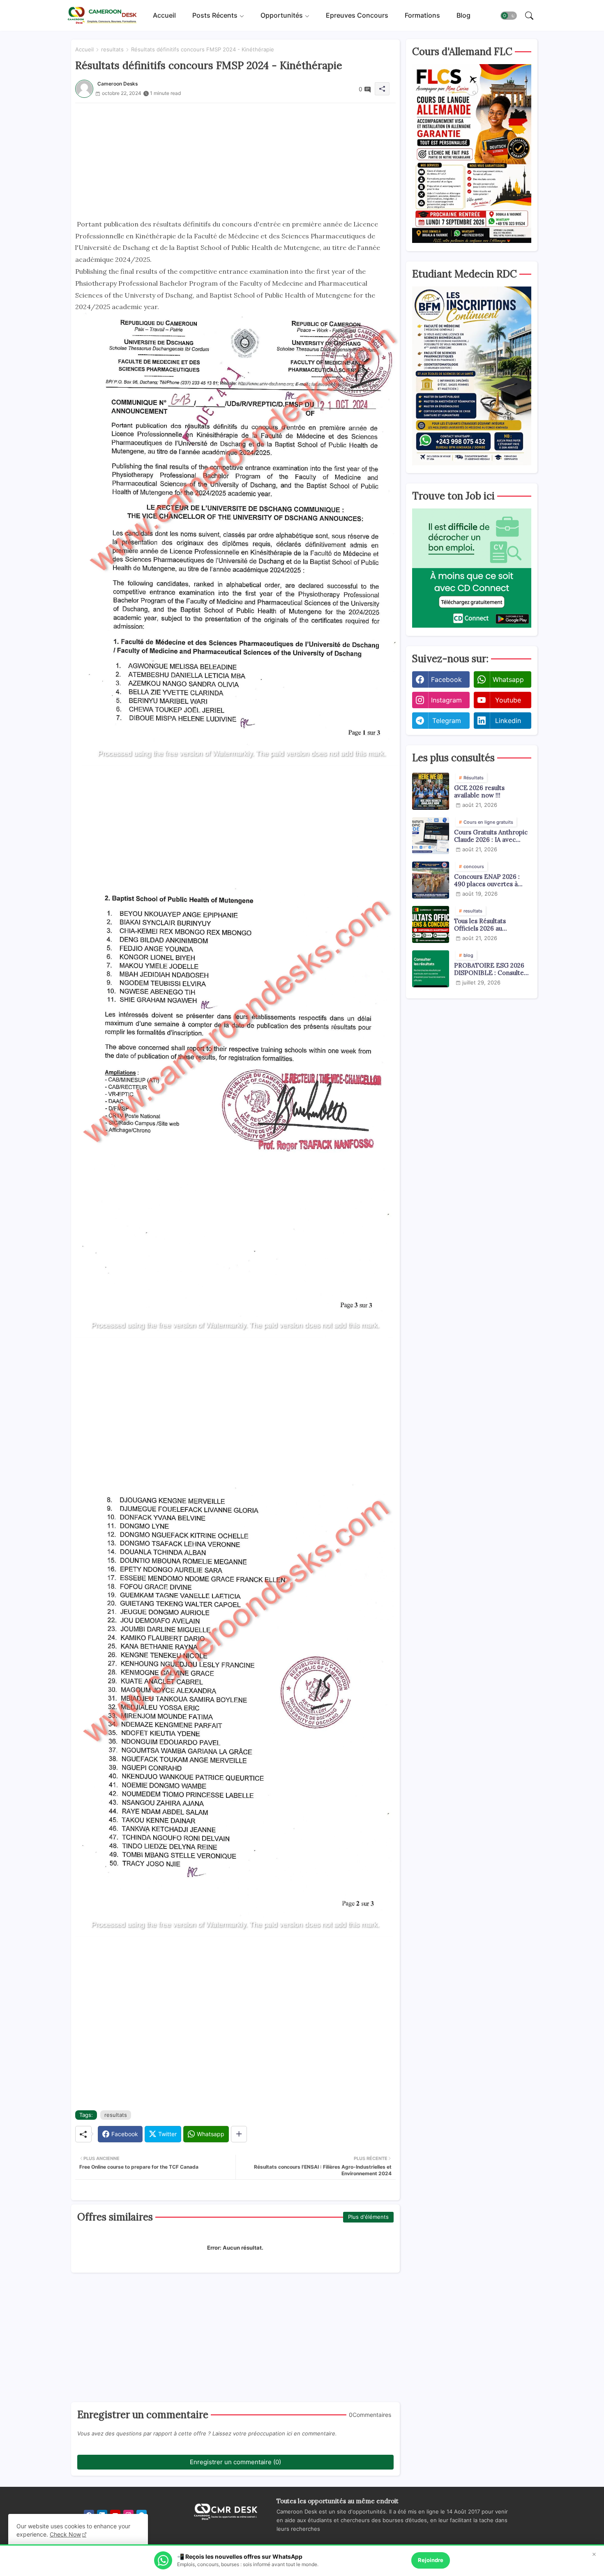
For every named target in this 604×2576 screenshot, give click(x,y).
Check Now (65, 2534)
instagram (446, 700)
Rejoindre (431, 2560)
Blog (463, 15)
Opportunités (282, 15)
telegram (447, 721)
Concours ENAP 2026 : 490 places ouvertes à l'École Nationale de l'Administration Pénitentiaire (487, 880)
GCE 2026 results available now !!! (479, 792)
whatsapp (508, 679)
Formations (422, 15)
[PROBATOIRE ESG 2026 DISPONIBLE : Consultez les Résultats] (431, 969)
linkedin (508, 721)
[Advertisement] (235, 161)
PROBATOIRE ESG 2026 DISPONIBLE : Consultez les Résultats (491, 969)
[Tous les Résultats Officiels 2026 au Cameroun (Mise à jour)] (431, 924)
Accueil (164, 15)
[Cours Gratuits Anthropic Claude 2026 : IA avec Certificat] (431, 836)
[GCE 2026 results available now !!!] (431, 791)
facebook (446, 679)
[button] (509, 16)
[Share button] (239, 2134)
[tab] (164, 15)
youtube (508, 700)
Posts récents (215, 15)
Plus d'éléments (368, 2217)
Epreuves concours (357, 15)
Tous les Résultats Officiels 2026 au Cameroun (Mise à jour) (489, 925)
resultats (112, 49)
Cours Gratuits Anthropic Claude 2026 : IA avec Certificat (491, 836)
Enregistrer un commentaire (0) (235, 2462)
